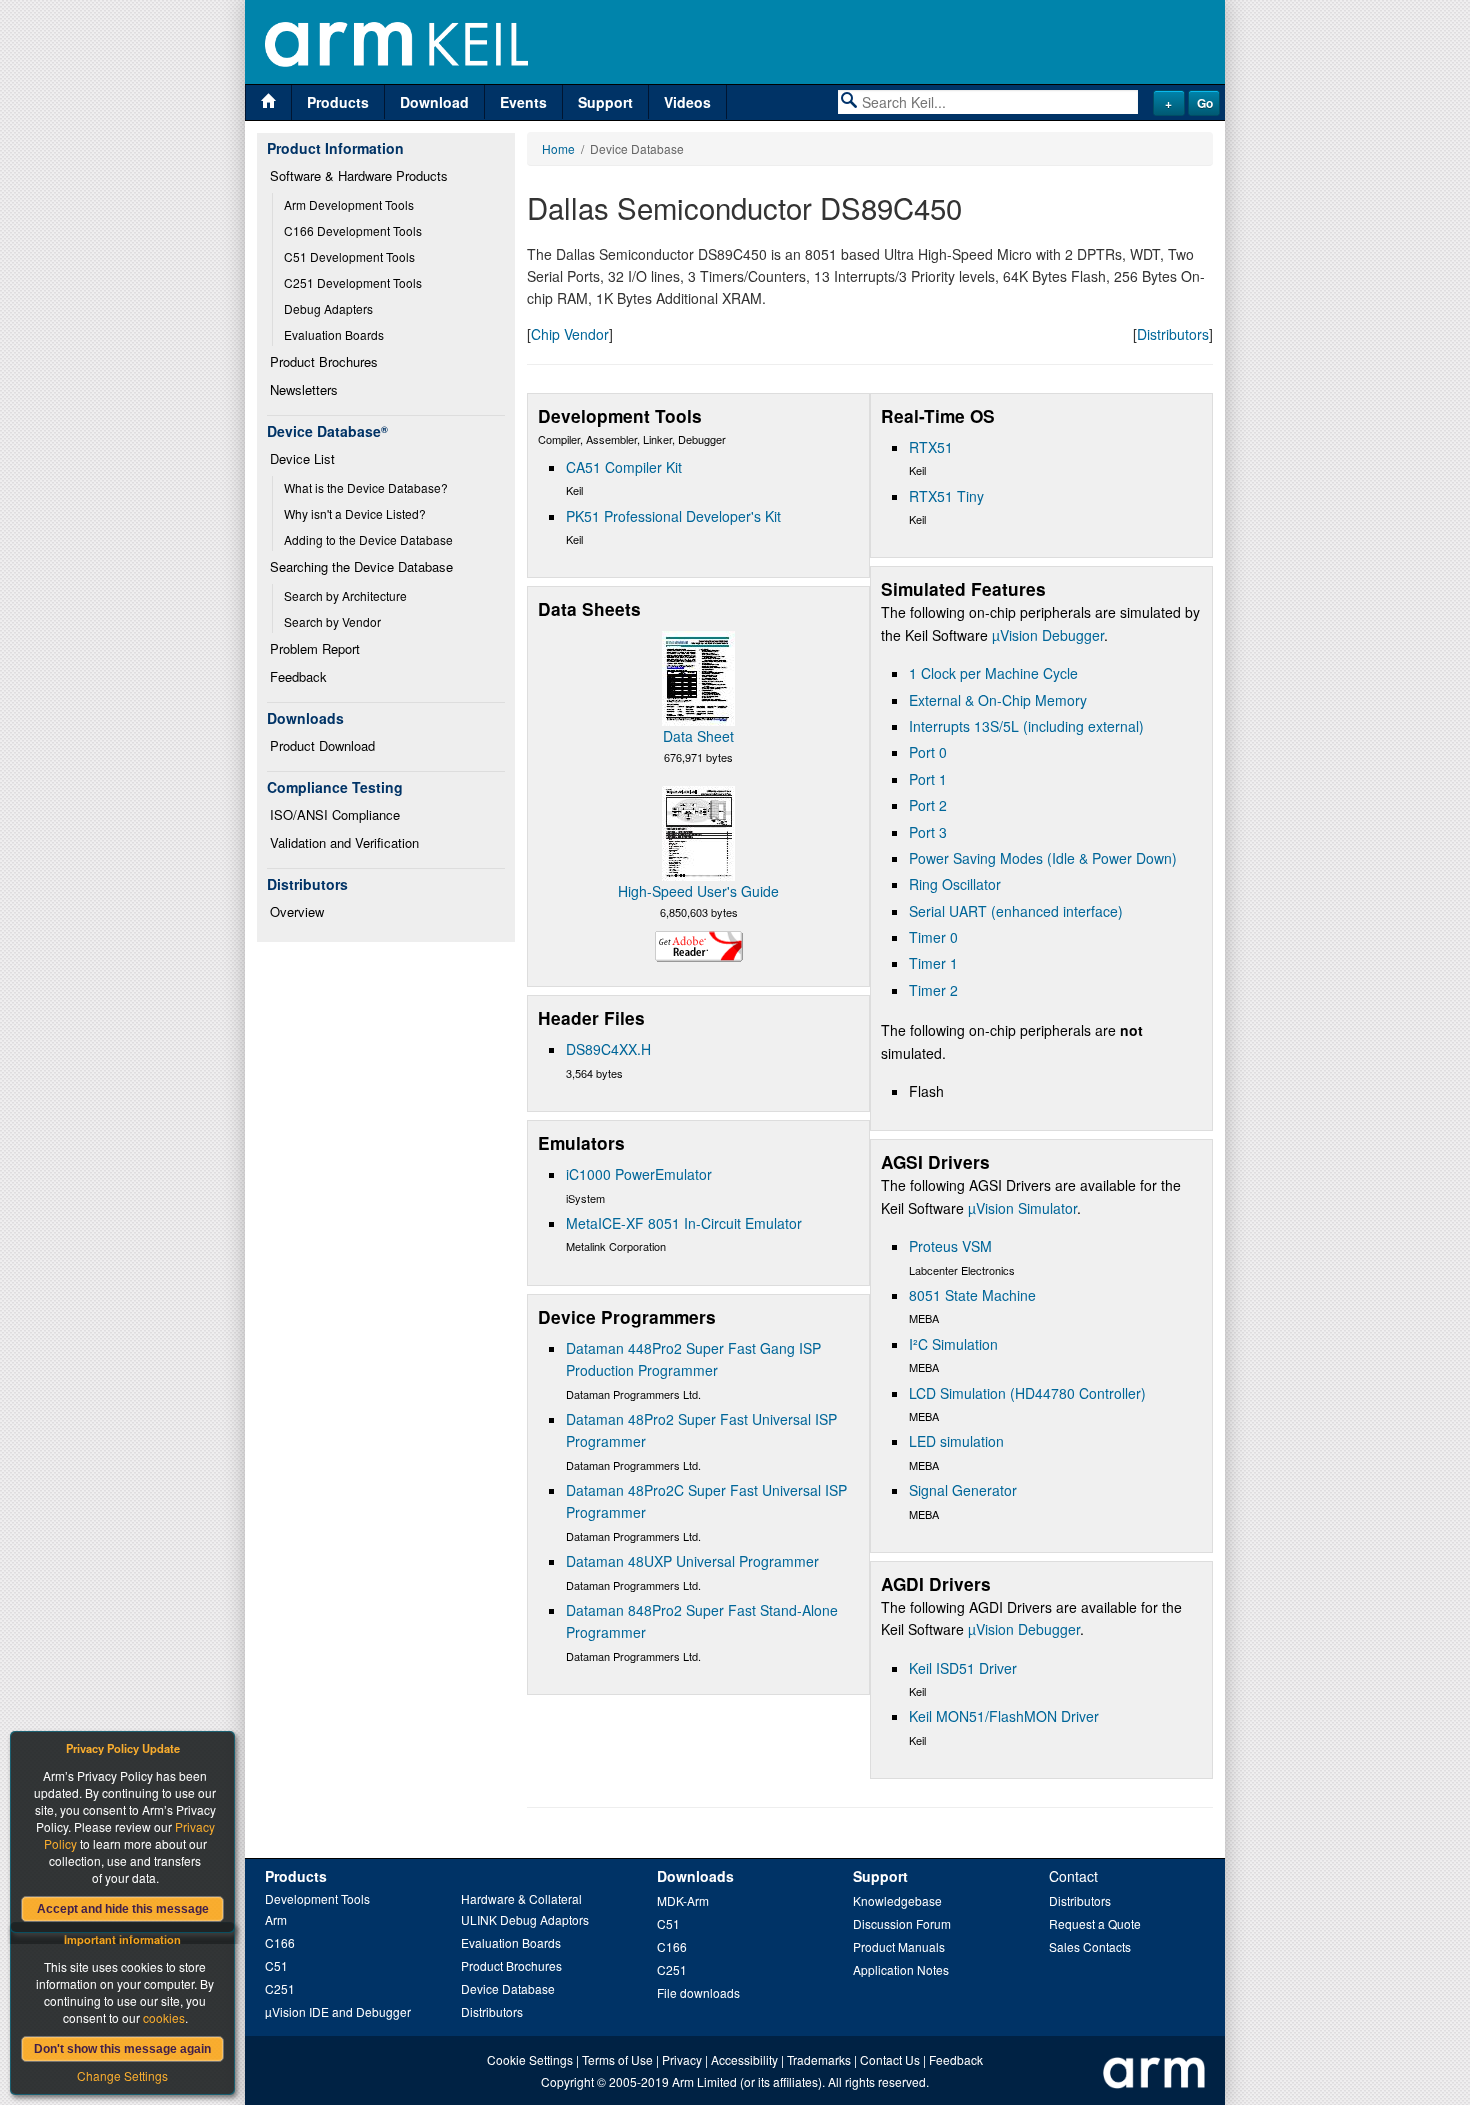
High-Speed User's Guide (698, 891)
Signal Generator (963, 1490)
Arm (276, 1919)
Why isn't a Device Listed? (355, 513)
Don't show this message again (122, 2049)
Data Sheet (698, 736)
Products (338, 102)
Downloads (695, 1876)
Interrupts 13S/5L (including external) (1026, 726)
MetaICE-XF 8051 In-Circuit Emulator (684, 1223)
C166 (280, 1942)
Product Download (322, 745)
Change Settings (122, 2075)
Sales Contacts (1090, 1946)
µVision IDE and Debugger (338, 2011)
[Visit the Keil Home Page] (268, 102)
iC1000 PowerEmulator (639, 1174)
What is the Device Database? (366, 487)
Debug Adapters (328, 308)
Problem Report (315, 648)
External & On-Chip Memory (998, 700)
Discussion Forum (902, 1923)
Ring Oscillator (955, 884)
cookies (164, 2017)
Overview (297, 911)
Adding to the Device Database (368, 539)
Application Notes (901, 1969)
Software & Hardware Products (359, 175)
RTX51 (931, 447)
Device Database (508, 1988)
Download (434, 102)
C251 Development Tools (353, 282)
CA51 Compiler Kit (624, 467)
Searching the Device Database (361, 566)
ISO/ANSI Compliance (335, 814)
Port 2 (928, 805)
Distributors (1173, 334)
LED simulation (956, 1441)
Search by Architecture (345, 595)
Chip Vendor (570, 334)
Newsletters (304, 389)
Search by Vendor (332, 621)
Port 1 (928, 779)
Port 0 (928, 752)
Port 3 (928, 832)
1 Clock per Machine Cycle (993, 673)
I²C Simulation (953, 1344)
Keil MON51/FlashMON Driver (1004, 1716)
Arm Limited (704, 2081)
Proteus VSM (950, 1246)
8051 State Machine (972, 1295)
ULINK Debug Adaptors (525, 1919)
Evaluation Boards (334, 334)
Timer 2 (933, 990)
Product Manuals (899, 1946)
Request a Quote (1095, 1923)
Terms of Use (617, 2059)
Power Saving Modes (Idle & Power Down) (1043, 858)
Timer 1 (933, 963)
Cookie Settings (530, 2059)
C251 (280, 1988)
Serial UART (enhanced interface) (1016, 911)
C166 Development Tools (353, 230)
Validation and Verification (344, 842)
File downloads (698, 1992)
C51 (276, 1965)
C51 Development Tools (349, 256)
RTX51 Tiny (946, 496)
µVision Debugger (1048, 635)
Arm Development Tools (349, 204)
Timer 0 (933, 937)
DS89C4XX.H (608, 1049)
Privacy (682, 2059)
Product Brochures (324, 361)
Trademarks (819, 2059)
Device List (302, 458)
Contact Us (890, 2059)
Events (523, 102)
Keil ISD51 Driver (963, 1668)
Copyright (567, 2081)
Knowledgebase (897, 1900)
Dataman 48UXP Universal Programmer (692, 1561)
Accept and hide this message (123, 1909)
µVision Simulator (1022, 1208)
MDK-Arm (683, 1900)
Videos (687, 102)
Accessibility (744, 2059)
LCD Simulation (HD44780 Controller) (1027, 1393)
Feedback (298, 676)
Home (558, 148)
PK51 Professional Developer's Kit (673, 516)
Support (605, 102)
